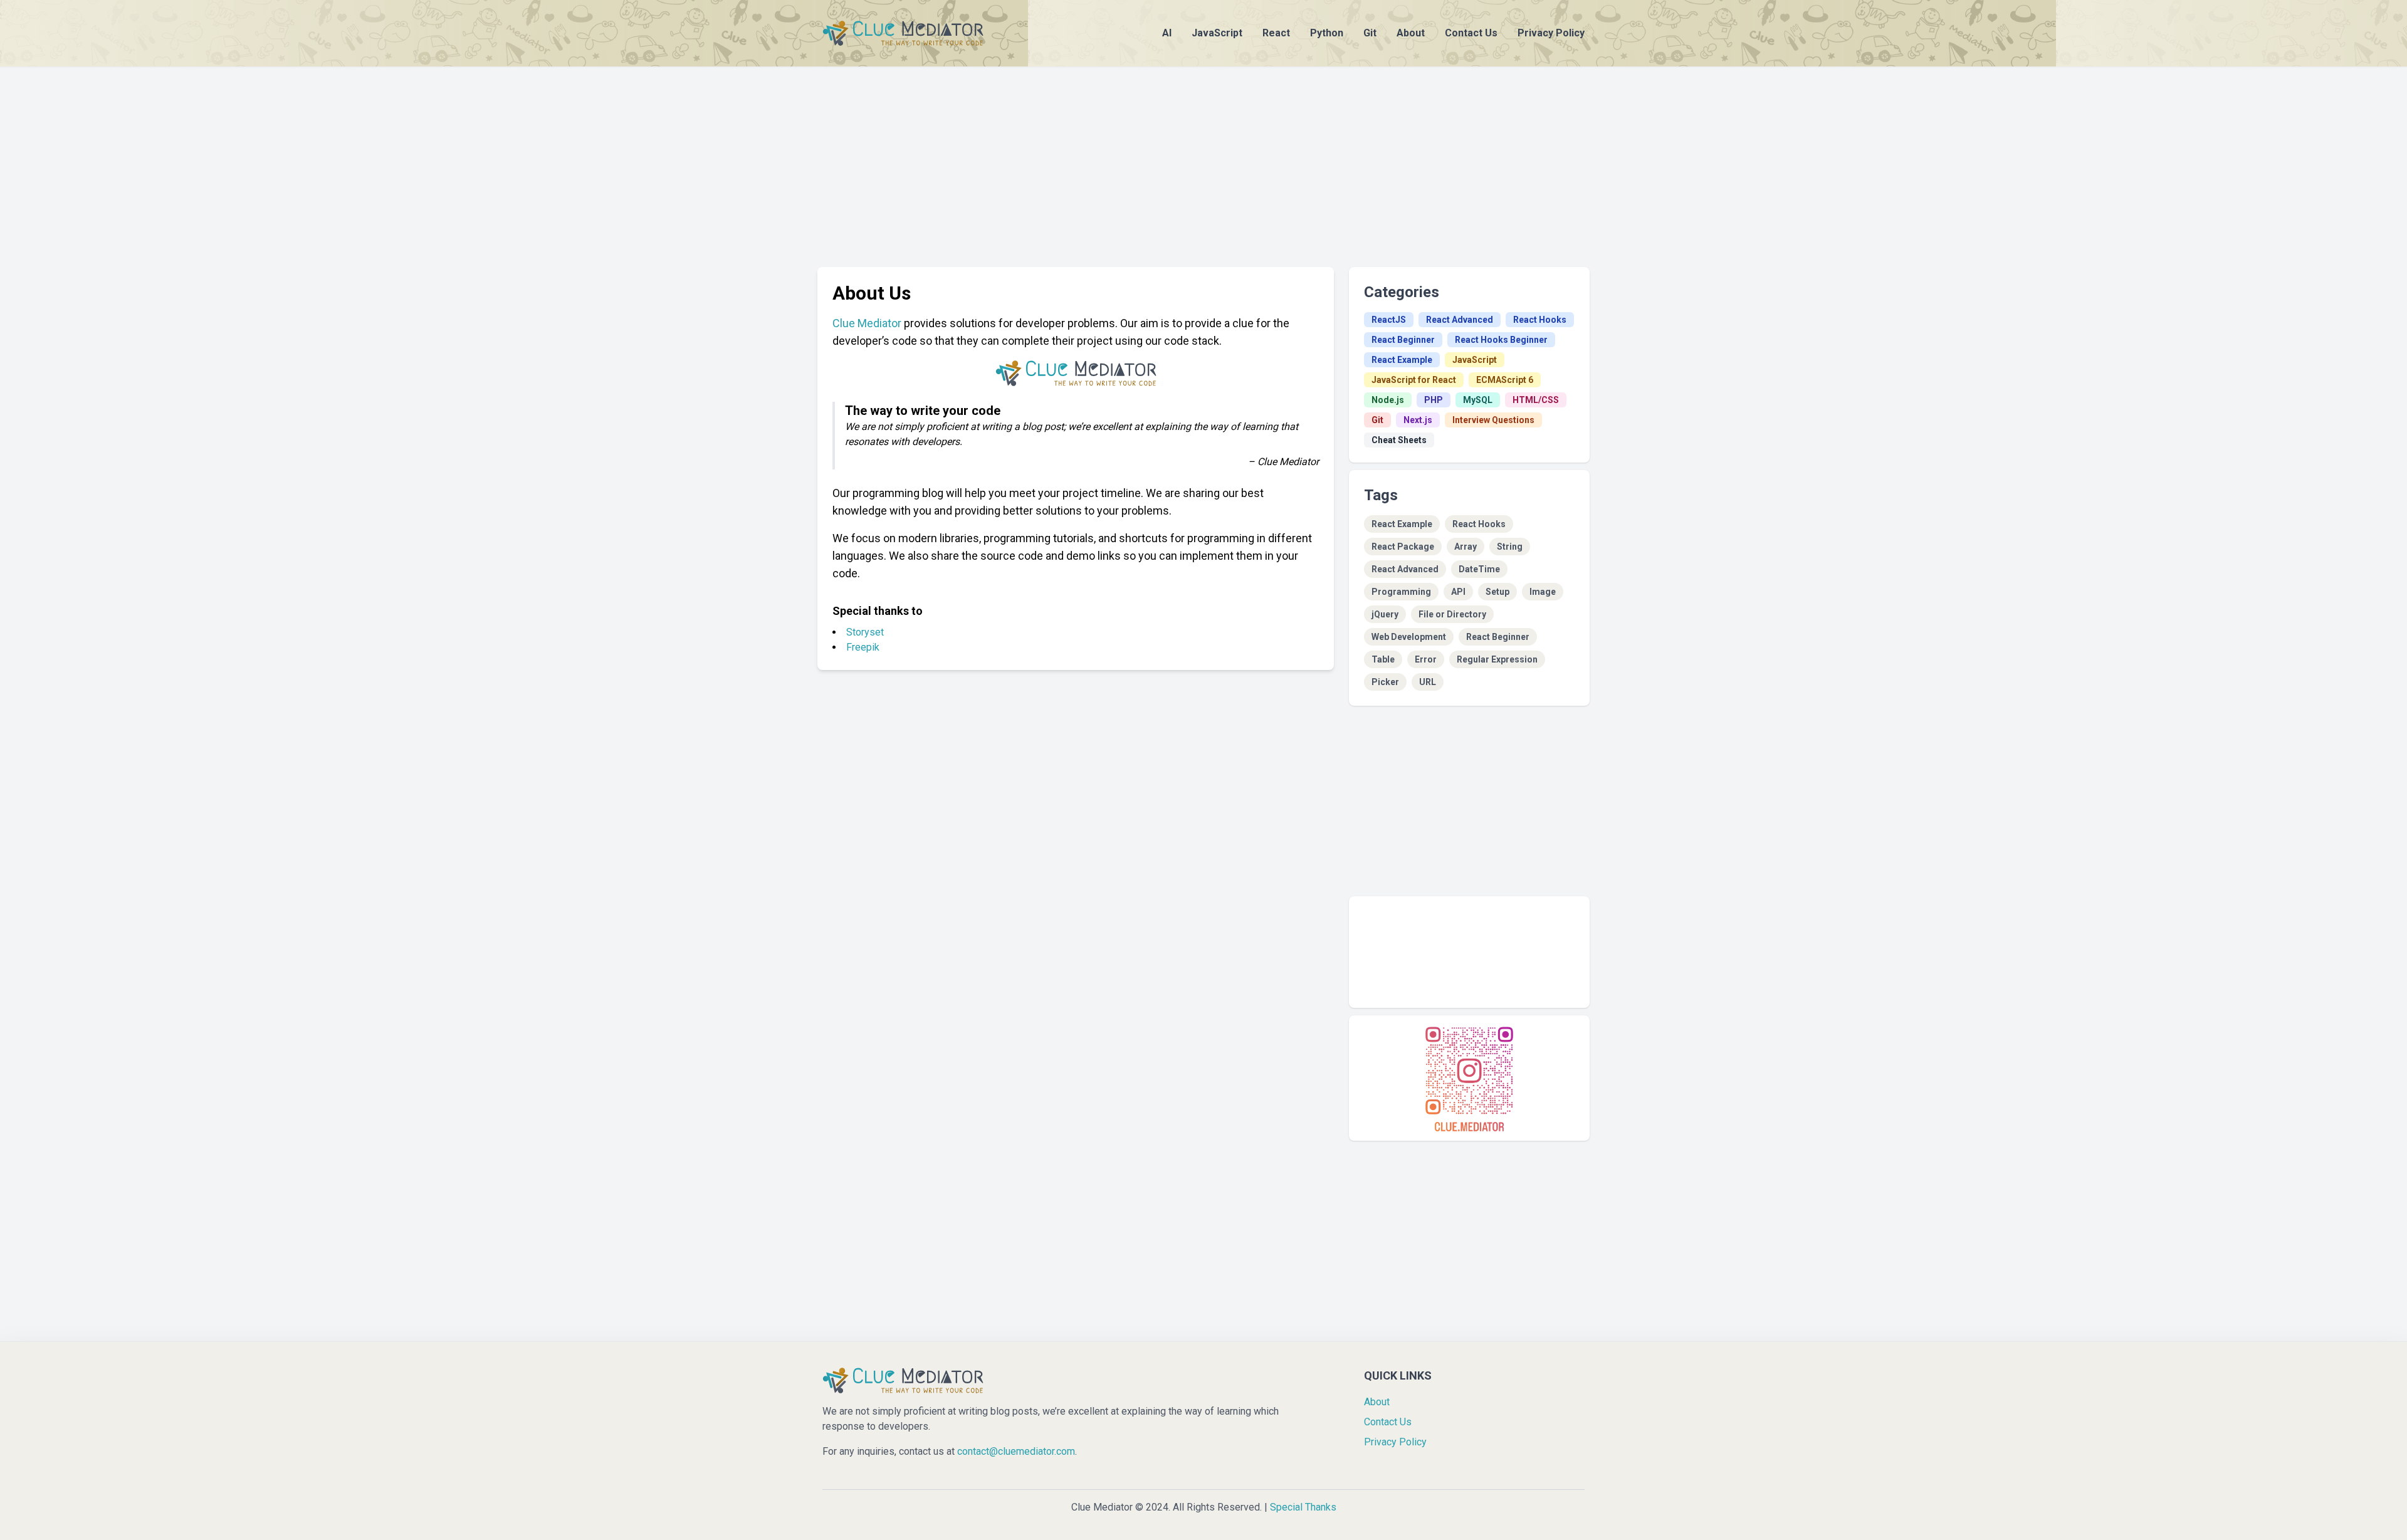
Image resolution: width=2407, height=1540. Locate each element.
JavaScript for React (1414, 380)
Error (1426, 659)
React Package (1403, 547)
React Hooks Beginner (1501, 340)
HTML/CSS (1536, 400)
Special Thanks (1303, 1507)
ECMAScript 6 (1505, 380)
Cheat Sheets (1399, 440)
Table (1383, 659)
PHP (1434, 400)
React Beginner (1403, 340)
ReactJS (1389, 320)
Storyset (865, 632)
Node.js (1388, 400)
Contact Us (1471, 33)
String (1510, 547)
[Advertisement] (1203, 154)
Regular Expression (1497, 659)
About (1411, 33)
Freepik (863, 647)
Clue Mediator (867, 323)
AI (1167, 33)
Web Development (1409, 637)
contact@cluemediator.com (1016, 1451)
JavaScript (1217, 33)
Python (1327, 33)
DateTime (1479, 569)
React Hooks (1540, 320)
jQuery (1385, 614)
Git (1370, 33)
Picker (1385, 682)
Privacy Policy (1551, 33)
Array (1466, 547)
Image (1543, 592)
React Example (1402, 360)
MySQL (1478, 400)
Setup (1497, 592)
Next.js (1418, 420)
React (1276, 33)
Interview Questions (1493, 420)
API (1458, 592)
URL (1428, 682)
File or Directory (1452, 614)
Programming (1401, 592)
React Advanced (1460, 320)
